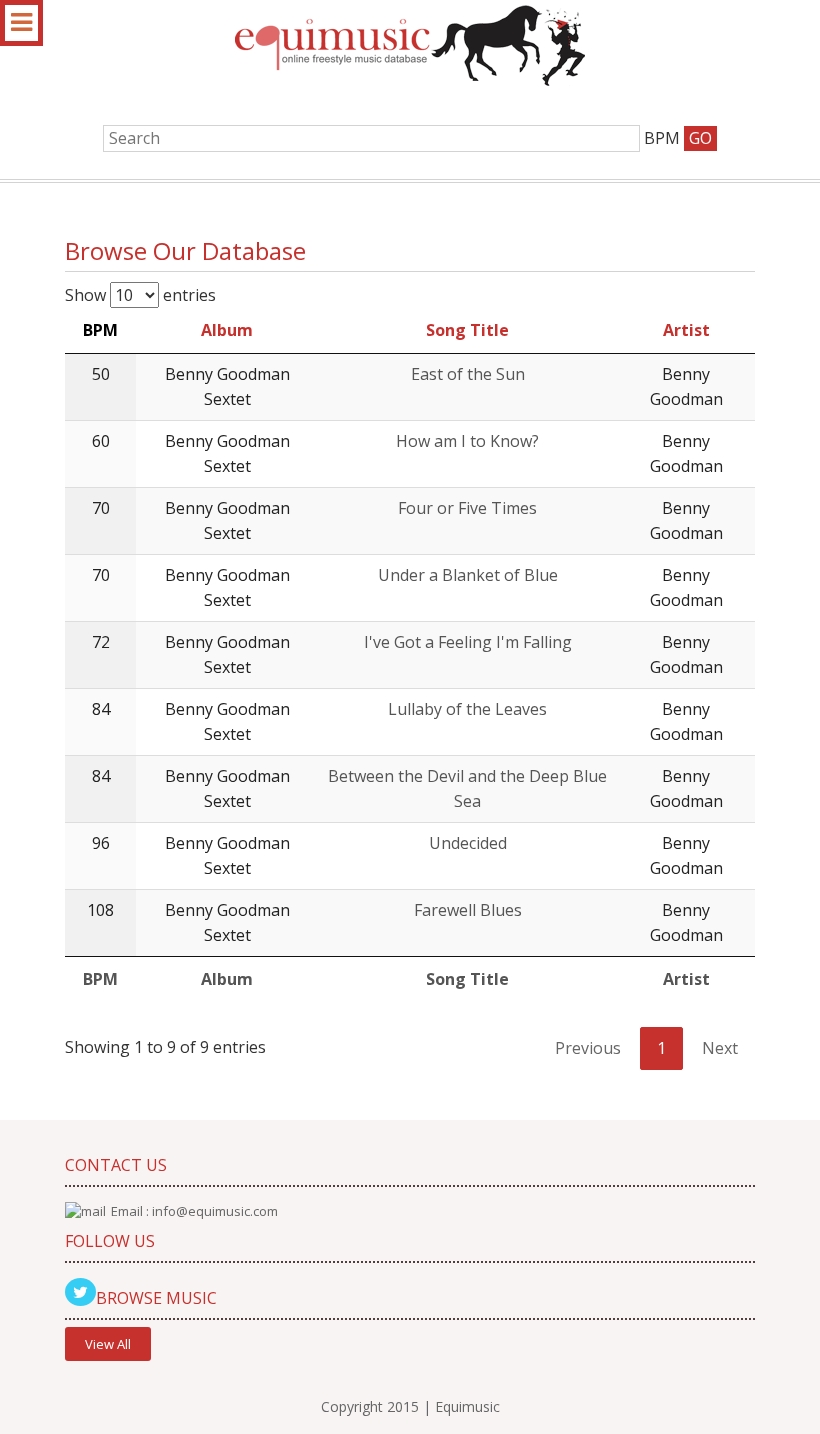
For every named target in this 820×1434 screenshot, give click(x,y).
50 (101, 374)
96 (101, 843)
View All (108, 1344)
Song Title (467, 330)
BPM (100, 330)
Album (227, 330)
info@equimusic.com (215, 1211)
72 (101, 642)
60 (101, 441)
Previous (588, 1048)
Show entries (140, 295)
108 (100, 910)
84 (101, 709)
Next (720, 1048)
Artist (686, 330)
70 (101, 508)
